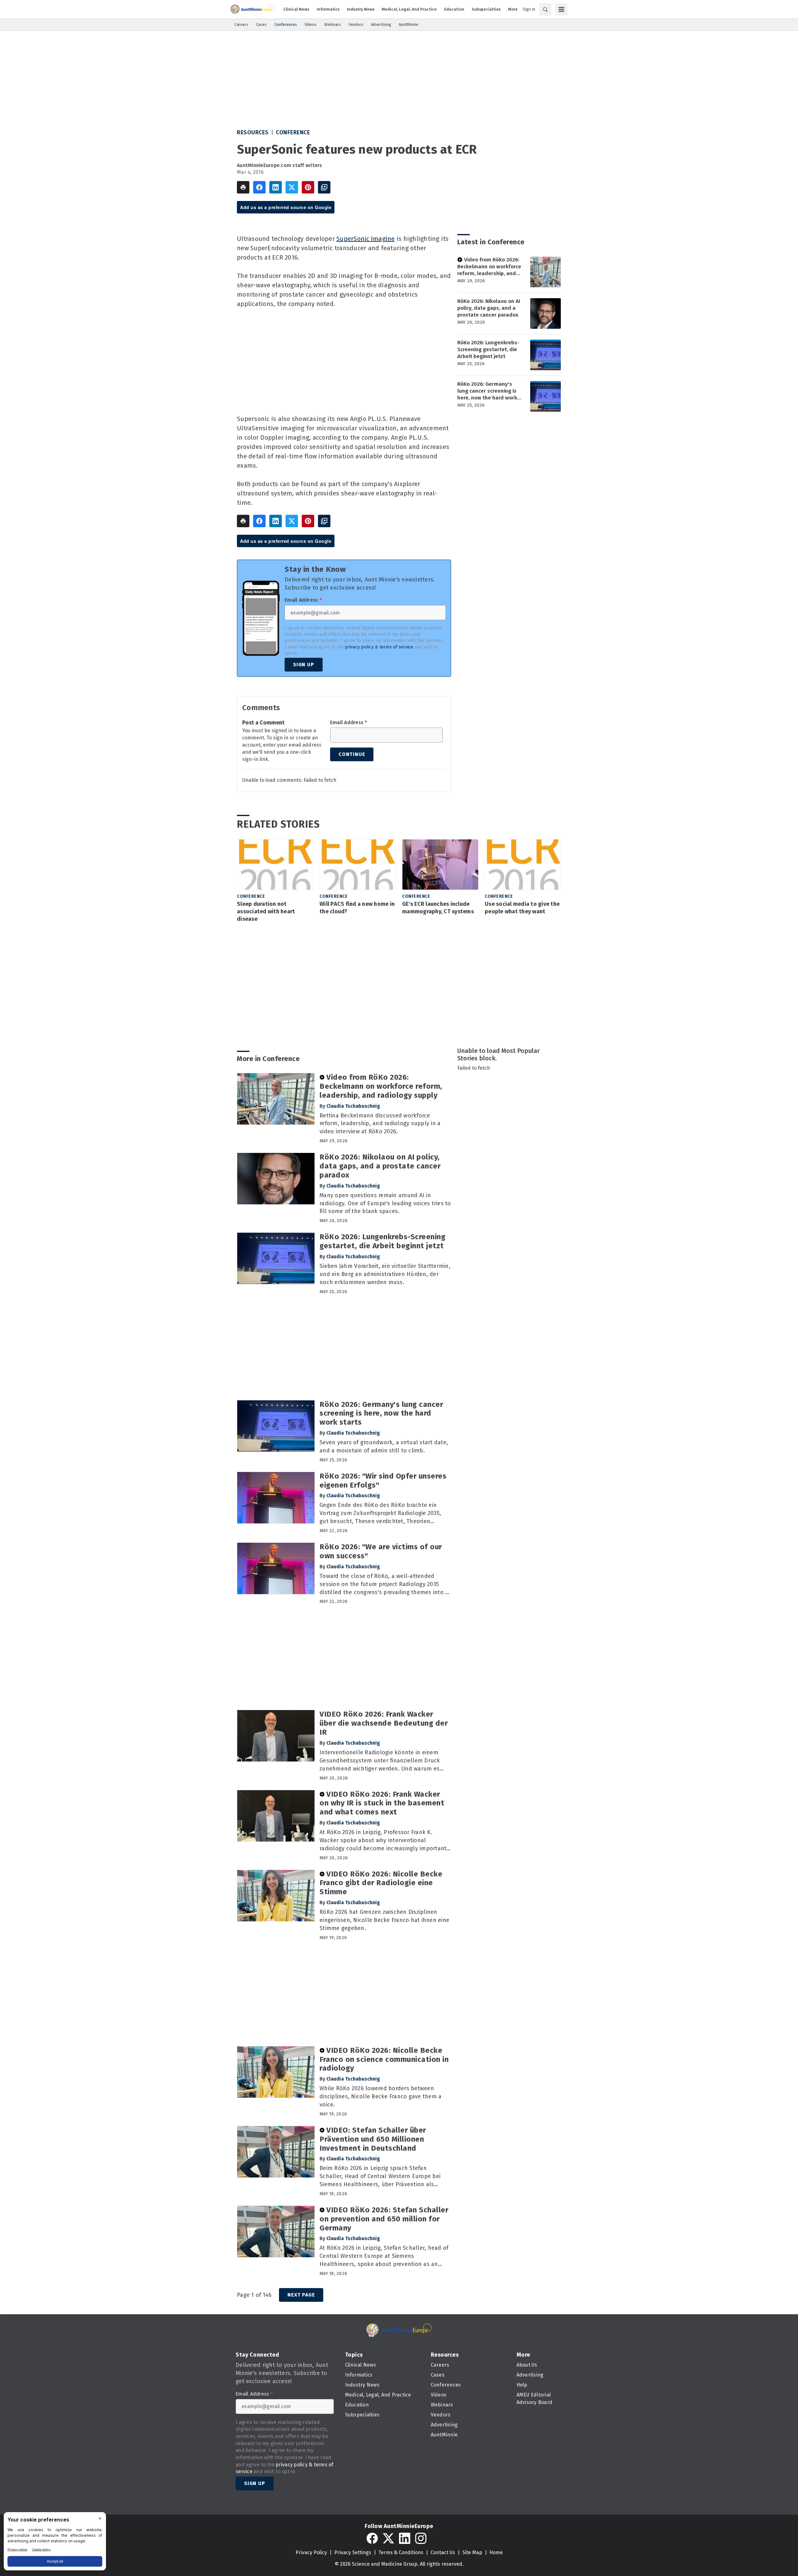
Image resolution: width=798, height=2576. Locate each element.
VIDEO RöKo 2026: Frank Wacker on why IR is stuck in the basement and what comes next (382, 1803)
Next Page (301, 2295)
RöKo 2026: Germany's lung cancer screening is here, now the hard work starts (487, 391)
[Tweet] (292, 187)
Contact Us (443, 2552)
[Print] (243, 187)
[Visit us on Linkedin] (405, 2538)
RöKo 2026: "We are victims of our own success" (381, 1551)
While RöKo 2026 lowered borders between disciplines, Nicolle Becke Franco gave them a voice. (380, 2096)
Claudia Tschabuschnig (353, 1106)
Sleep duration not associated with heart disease (266, 911)
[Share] (259, 187)
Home (496, 2552)
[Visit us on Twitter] (388, 2538)
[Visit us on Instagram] (421, 2538)
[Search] (545, 9)
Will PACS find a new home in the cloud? (357, 908)
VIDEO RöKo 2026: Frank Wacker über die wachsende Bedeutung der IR (384, 1723)
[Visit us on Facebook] (372, 2538)
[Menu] (561, 9)
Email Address (303, 600)
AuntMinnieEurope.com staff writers (280, 165)
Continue (352, 754)
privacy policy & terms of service (379, 647)
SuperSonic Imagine (366, 239)
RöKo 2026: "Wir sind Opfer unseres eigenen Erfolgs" (383, 1481)
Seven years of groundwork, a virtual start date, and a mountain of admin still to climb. (384, 1446)
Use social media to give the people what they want (522, 908)
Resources (253, 132)
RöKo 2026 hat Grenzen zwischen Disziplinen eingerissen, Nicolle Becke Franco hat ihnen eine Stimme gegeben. (384, 1920)
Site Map (472, 2552)
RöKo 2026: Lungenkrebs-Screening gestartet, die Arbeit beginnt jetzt (488, 349)
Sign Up (304, 664)
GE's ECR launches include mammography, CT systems (438, 908)
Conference (293, 132)
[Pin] (308, 187)
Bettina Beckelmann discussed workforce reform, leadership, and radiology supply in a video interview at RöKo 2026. (380, 1124)
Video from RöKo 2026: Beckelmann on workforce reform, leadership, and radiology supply (489, 267)
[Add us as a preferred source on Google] (324, 187)
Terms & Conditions (401, 2552)
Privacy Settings (353, 2552)
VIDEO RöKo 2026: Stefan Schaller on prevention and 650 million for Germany (384, 2219)
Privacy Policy (311, 2552)
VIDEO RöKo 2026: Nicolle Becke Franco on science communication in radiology (384, 2059)
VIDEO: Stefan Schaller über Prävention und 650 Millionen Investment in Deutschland (373, 2139)
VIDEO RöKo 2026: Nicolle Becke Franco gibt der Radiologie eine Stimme (381, 1883)
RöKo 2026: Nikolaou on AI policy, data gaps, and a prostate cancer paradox (489, 308)
